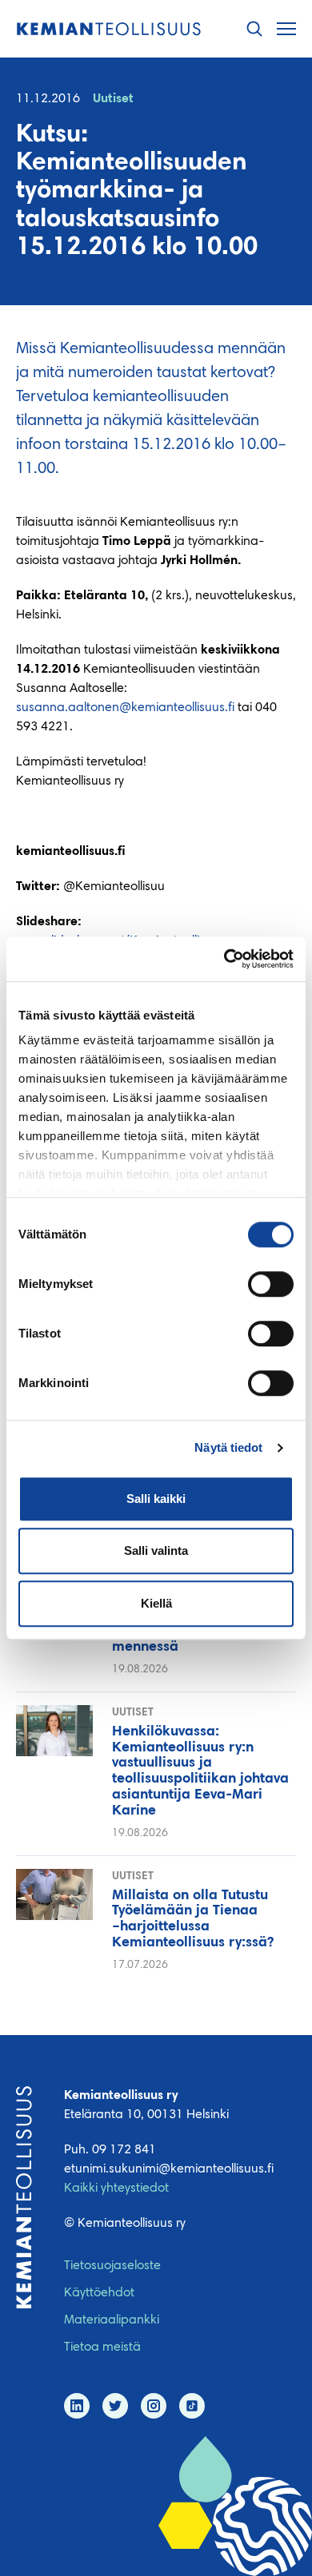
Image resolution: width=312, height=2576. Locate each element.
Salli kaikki (156, 1499)
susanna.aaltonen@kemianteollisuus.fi (125, 708)
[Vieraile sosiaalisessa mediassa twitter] (115, 2406)
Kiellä (156, 1603)
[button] (254, 29)
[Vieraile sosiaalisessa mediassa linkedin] (77, 2406)
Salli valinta (156, 1550)
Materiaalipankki (112, 2320)
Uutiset (113, 99)
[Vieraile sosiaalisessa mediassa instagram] (154, 2406)
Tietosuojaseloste (112, 2266)
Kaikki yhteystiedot (116, 2188)
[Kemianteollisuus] (109, 29)
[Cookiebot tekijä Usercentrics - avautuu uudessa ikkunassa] (224, 959)
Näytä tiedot (228, 1447)
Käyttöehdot (99, 2293)
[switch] (271, 1284)
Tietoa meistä (102, 2347)
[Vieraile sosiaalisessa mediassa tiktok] (192, 2406)
